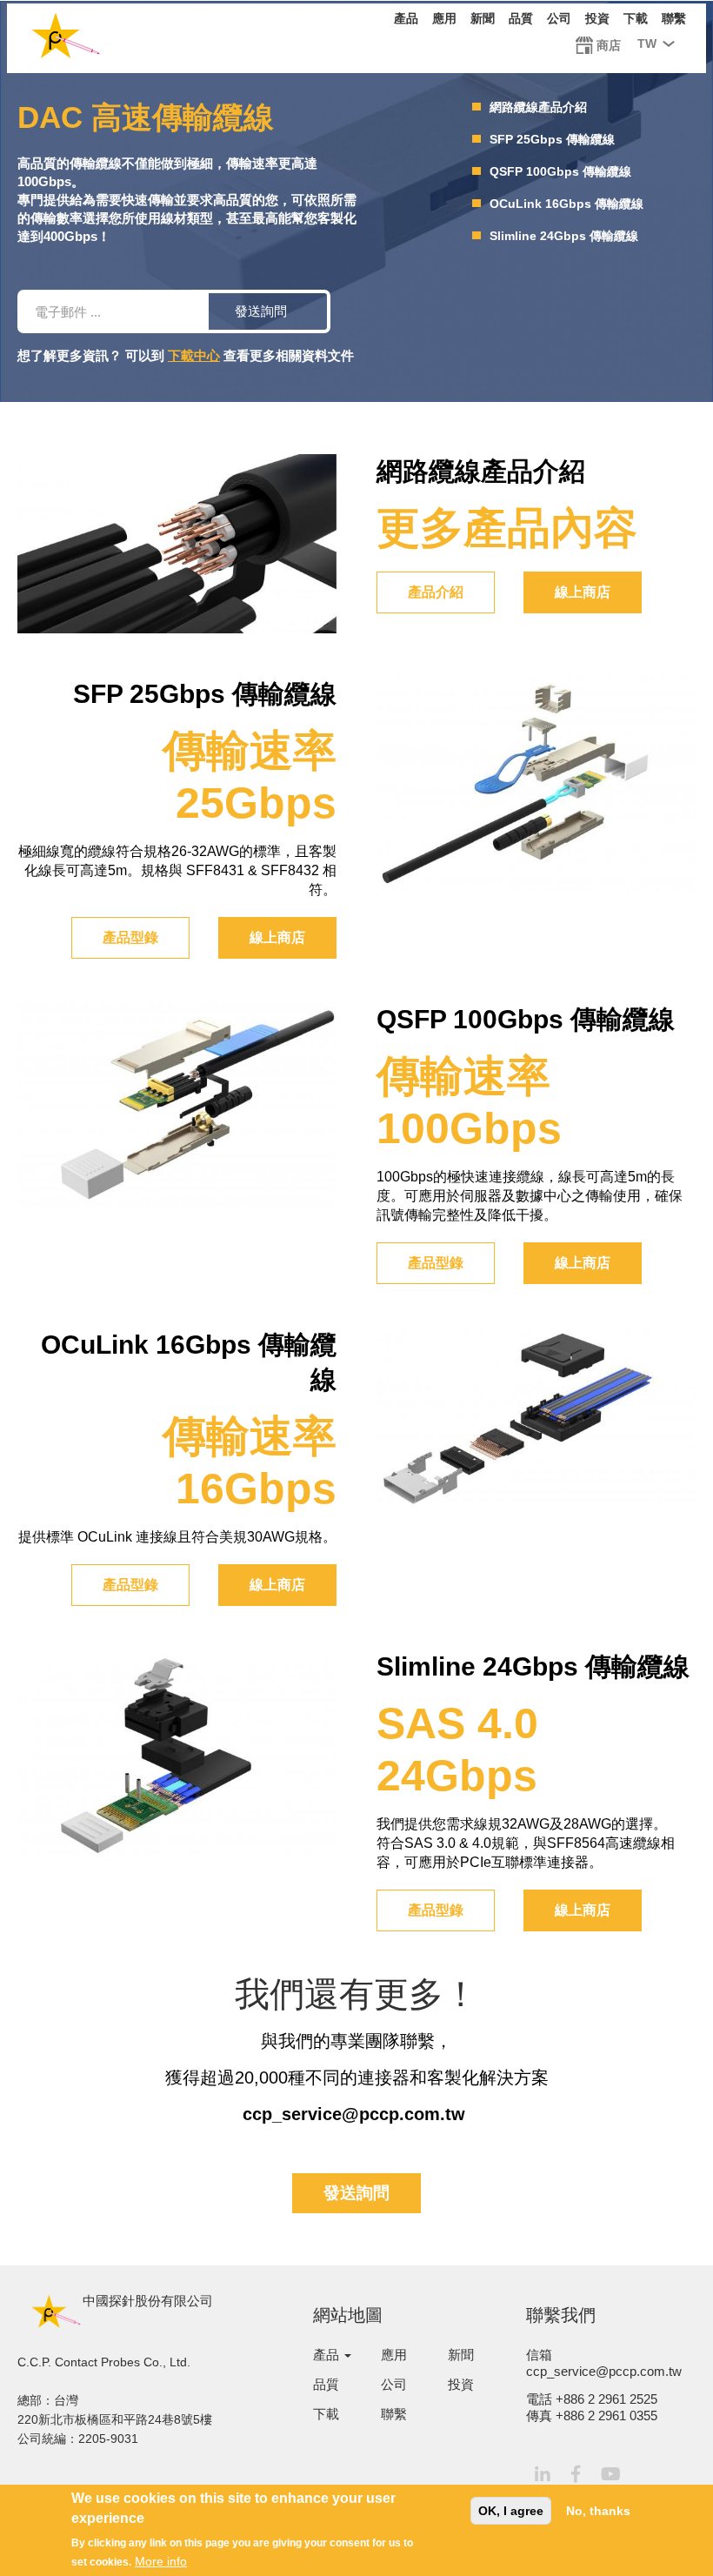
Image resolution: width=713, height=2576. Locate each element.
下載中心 (194, 355)
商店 (609, 45)
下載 (636, 18)
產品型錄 (130, 937)
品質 (521, 18)
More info (161, 2561)
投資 (597, 18)
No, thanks (598, 2511)
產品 (406, 18)
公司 (559, 18)
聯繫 (674, 18)
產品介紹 (436, 592)
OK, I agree (511, 2511)
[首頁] (66, 39)
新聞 (483, 18)
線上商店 (583, 592)
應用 (444, 18)
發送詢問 (261, 311)
